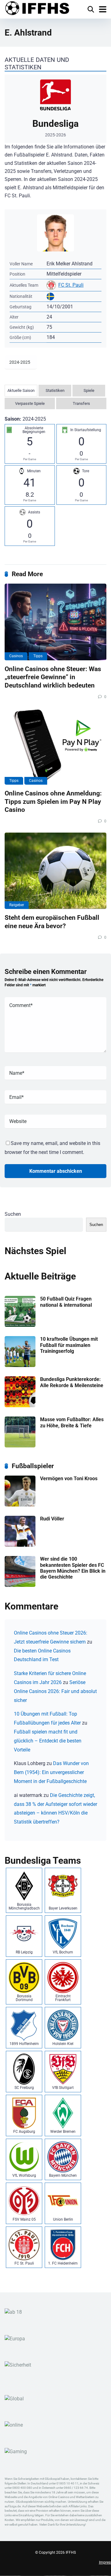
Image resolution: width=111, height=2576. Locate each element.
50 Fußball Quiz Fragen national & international (66, 1302)
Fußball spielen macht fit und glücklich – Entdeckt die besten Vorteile (48, 1741)
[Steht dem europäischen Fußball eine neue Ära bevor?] (55, 871)
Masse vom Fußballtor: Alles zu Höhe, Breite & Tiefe (72, 1422)
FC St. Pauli (71, 285)
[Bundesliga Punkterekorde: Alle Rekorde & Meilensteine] (20, 1406)
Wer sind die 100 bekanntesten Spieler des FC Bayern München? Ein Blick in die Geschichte (73, 1568)
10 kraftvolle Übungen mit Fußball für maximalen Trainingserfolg (69, 1345)
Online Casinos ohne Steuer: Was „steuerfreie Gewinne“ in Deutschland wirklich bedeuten (53, 677)
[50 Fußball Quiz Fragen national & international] (20, 1325)
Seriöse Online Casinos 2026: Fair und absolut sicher (55, 1691)
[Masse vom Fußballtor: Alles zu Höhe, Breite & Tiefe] (20, 1446)
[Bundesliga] (55, 109)
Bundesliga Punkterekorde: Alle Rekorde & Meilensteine (72, 1382)
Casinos (16, 656)
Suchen (13, 1214)
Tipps (38, 656)
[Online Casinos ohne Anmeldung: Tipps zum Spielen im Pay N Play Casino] (55, 747)
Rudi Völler (52, 1519)
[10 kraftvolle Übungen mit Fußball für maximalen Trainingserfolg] (20, 1365)
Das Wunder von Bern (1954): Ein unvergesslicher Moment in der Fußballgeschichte (51, 1772)
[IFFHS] (37, 9)
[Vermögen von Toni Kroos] (20, 1505)
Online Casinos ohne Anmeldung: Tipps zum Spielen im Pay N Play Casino (53, 801)
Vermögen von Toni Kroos (69, 1479)
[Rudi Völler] (20, 1545)
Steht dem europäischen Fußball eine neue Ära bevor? (52, 922)
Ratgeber (17, 905)
